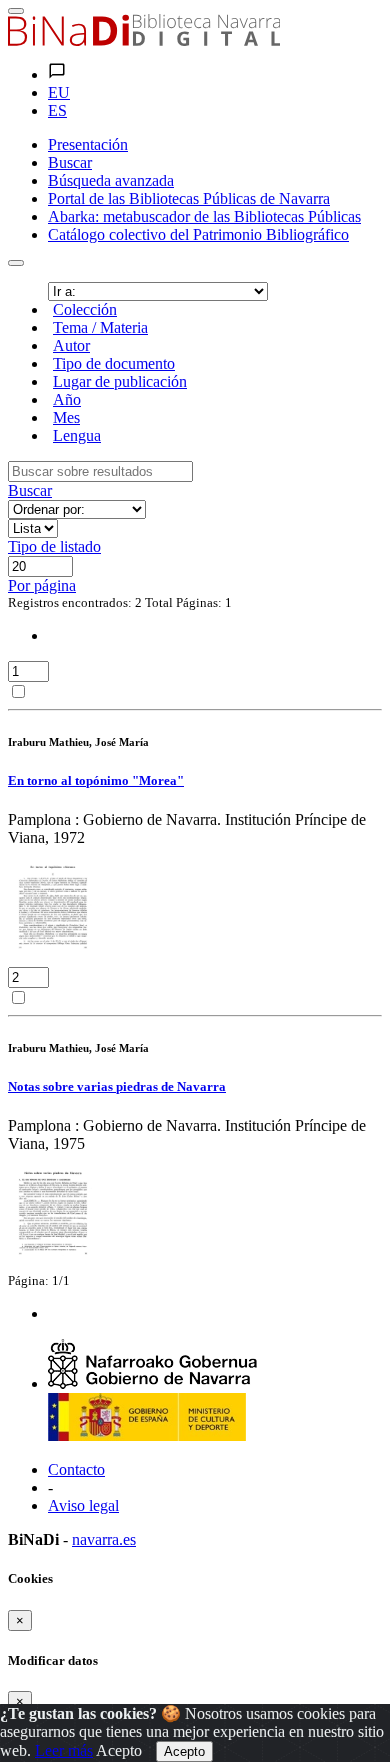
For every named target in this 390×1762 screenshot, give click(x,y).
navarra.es (104, 1539)
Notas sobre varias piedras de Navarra (117, 1086)
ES (57, 110)
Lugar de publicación (120, 381)
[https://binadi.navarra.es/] (144, 40)
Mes (66, 417)
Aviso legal (83, 1505)
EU (59, 92)
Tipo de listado (54, 546)
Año (67, 399)
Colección (85, 309)
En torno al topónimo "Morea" (96, 780)
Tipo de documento (114, 363)
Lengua (77, 435)
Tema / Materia (100, 327)
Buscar (30, 490)
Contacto (76, 1469)
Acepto (119, 1750)
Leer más (64, 1750)
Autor (71, 345)
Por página (42, 585)
